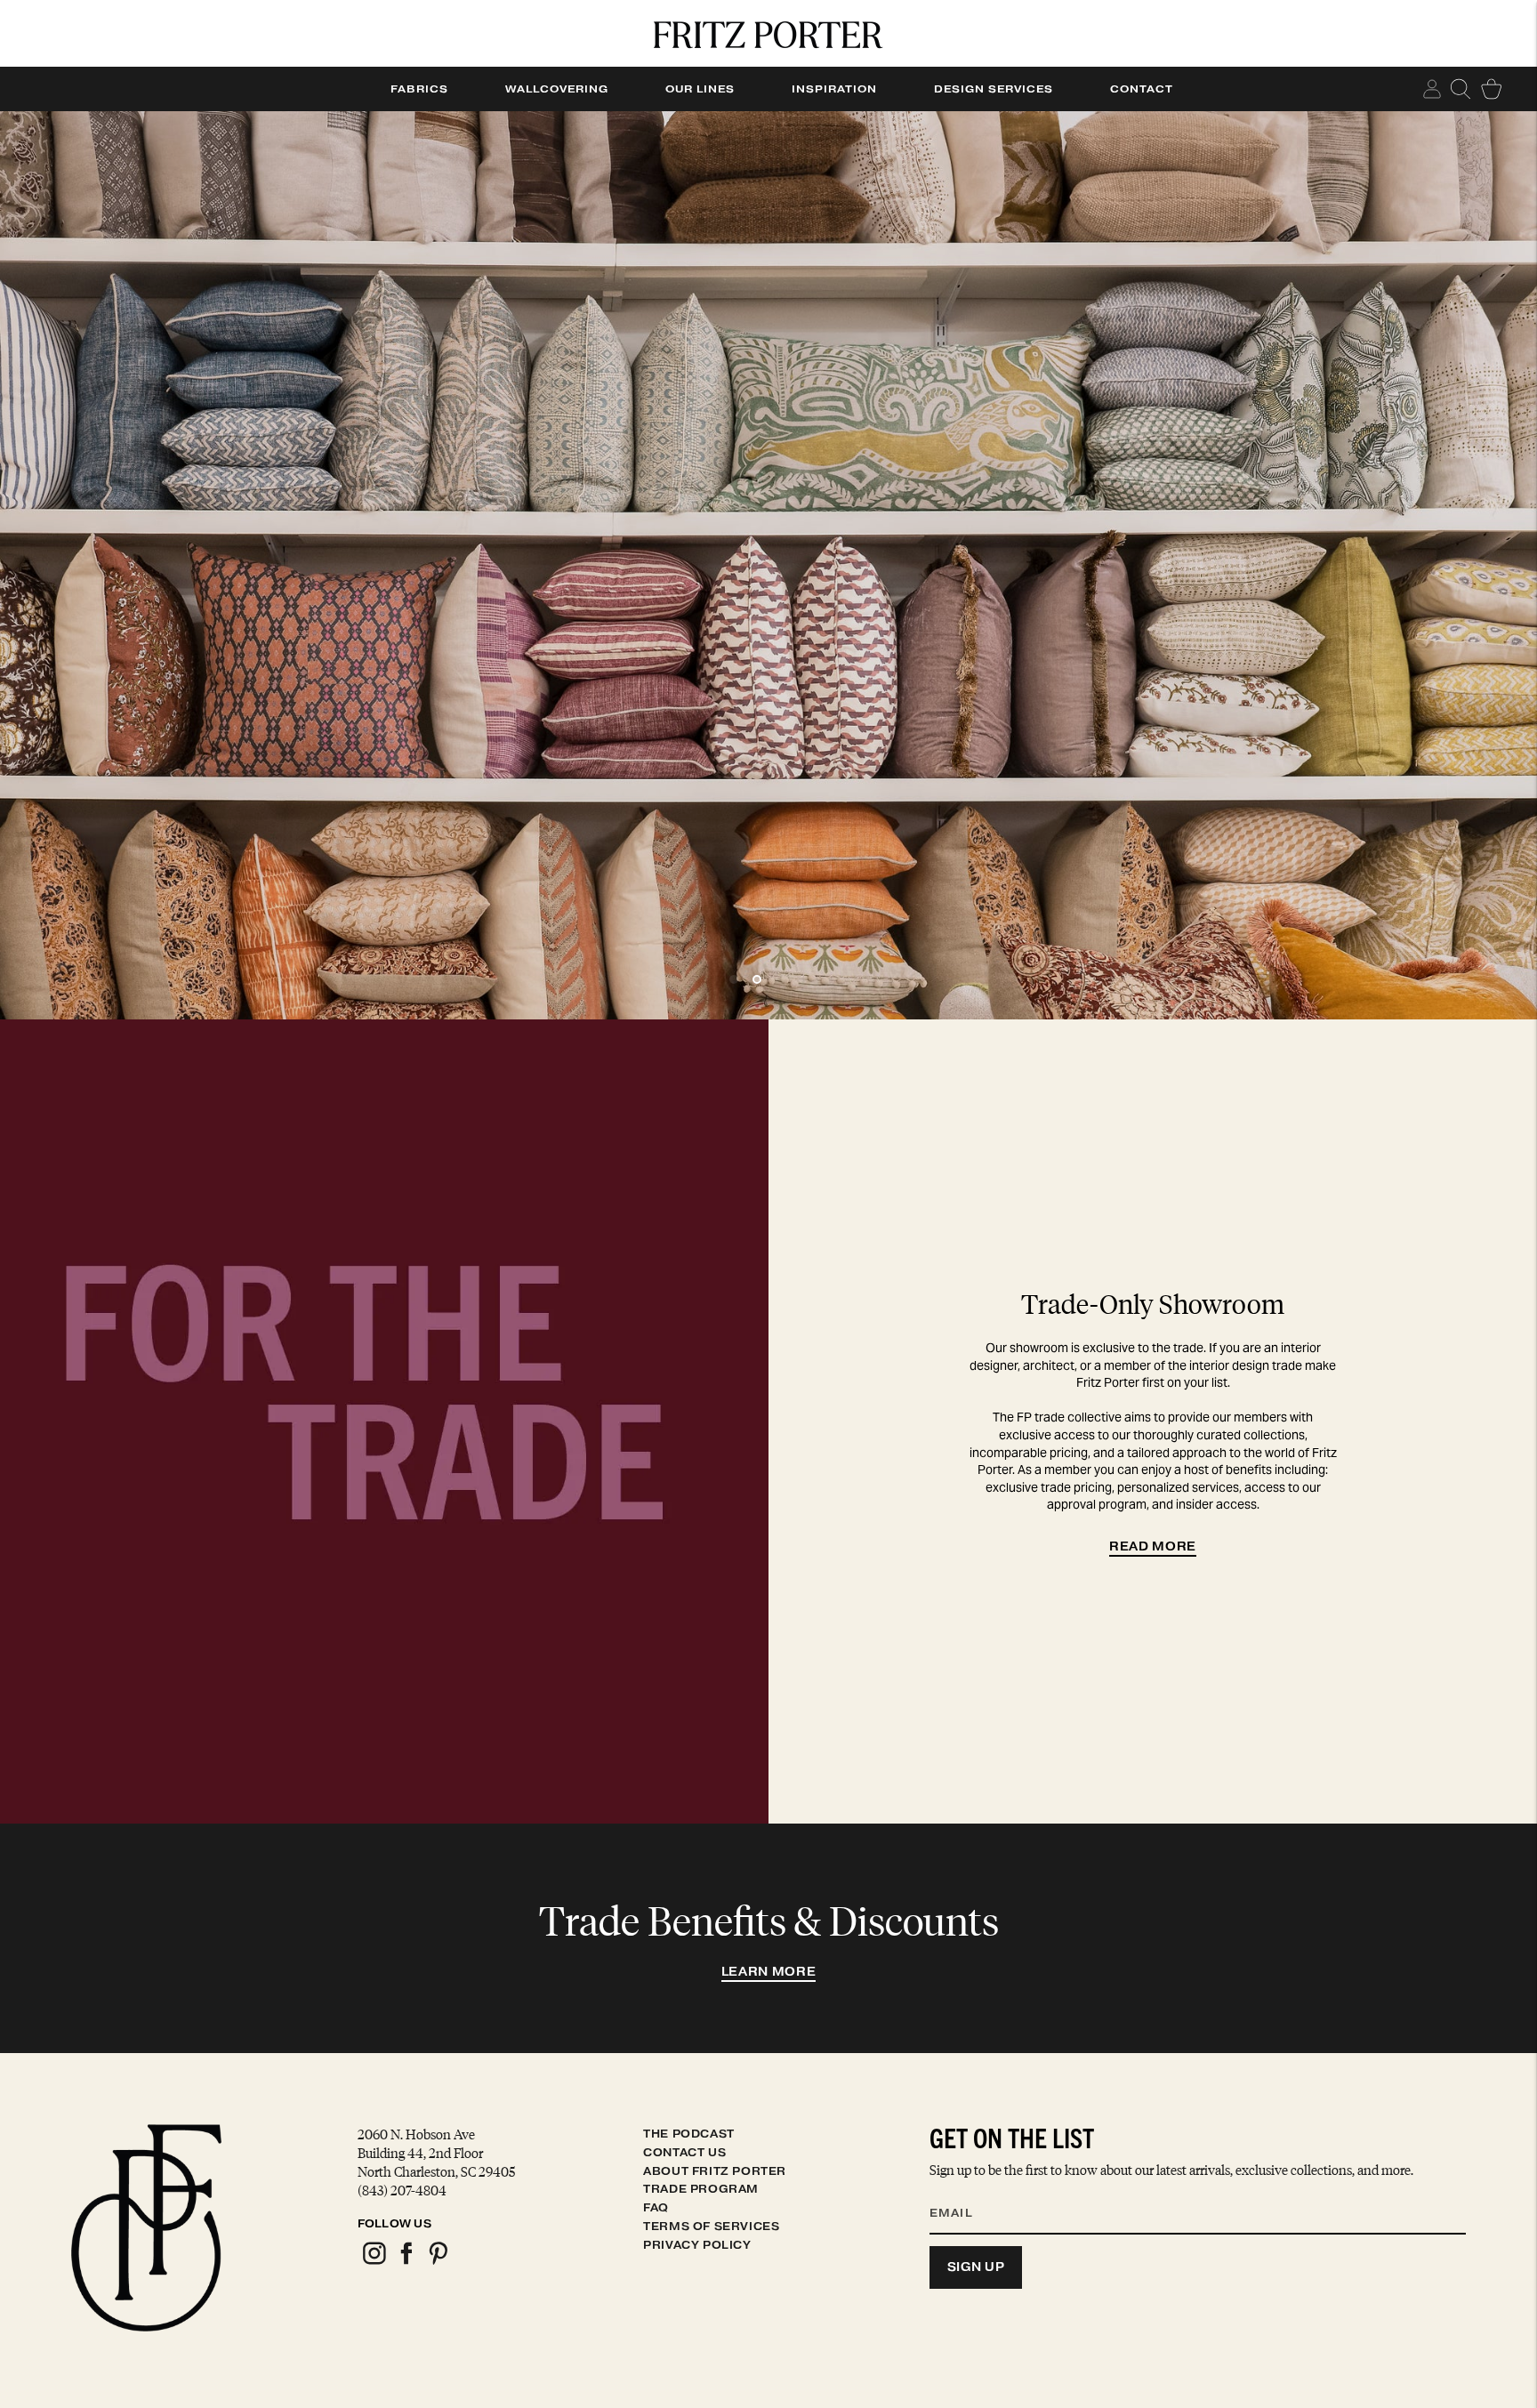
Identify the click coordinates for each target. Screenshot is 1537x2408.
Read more (1153, 1546)
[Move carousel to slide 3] (780, 979)
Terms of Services (711, 2226)
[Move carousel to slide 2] (757, 979)
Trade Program (701, 2189)
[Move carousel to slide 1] (734, 979)
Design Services (994, 89)
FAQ (656, 2207)
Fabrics (419, 89)
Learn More (769, 1972)
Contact (1142, 89)
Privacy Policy (697, 2245)
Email (962, 2191)
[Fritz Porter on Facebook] (406, 2262)
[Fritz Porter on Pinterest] (438, 2262)
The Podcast (689, 2134)
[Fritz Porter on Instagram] (374, 2262)
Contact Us (684, 2152)
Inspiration (834, 89)
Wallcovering (557, 89)
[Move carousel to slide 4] (803, 979)
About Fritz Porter (715, 2171)
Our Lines (700, 89)
